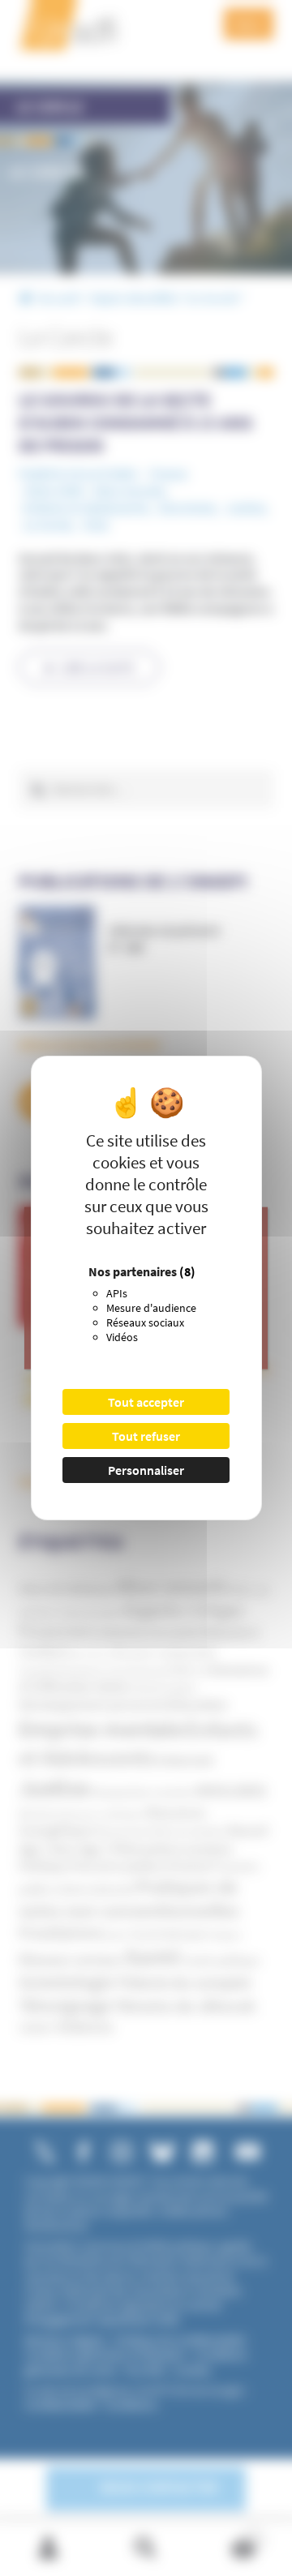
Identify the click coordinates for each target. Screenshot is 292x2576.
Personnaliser (146, 1470)
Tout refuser (146, 1436)
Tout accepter (146, 1402)
